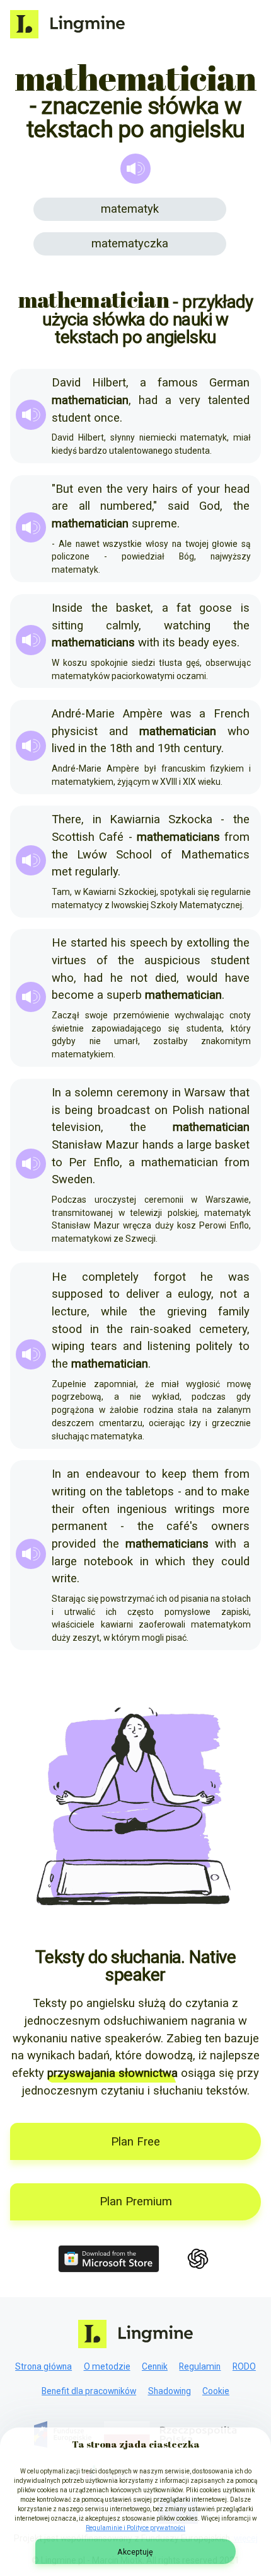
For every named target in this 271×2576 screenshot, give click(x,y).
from (237, 837)
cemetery (223, 1329)
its (169, 643)
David (66, 383)
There (66, 819)
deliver (143, 1294)
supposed (77, 1294)
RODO (244, 2366)
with (149, 643)
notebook (108, 1561)
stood (67, 1329)
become (73, 995)
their (63, 1509)
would (202, 978)
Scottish (73, 837)
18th (121, 748)
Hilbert (109, 383)
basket (133, 608)
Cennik (155, 2366)
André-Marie (83, 714)
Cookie (216, 2391)
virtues (69, 960)
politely (214, 1346)
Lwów (92, 855)
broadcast (124, 1110)
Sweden (72, 1179)
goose (216, 608)
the (115, 489)
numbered (126, 506)
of (187, 489)
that (239, 1093)
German (229, 383)
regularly (96, 872)
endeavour (113, 1474)
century (202, 748)
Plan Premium (136, 2202)
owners (230, 1526)
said (178, 506)
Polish (188, 1110)
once (107, 418)
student (71, 418)
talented (229, 400)
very (190, 400)
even (90, 489)
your (209, 489)
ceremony (142, 1093)
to (57, 1162)
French (232, 714)
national (229, 1110)
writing (69, 1492)
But (64, 489)
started (89, 943)
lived (63, 748)
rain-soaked (161, 1329)
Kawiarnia (135, 819)
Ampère (143, 714)
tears (104, 1346)
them (205, 1474)
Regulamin (200, 2366)
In (56, 1093)
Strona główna (43, 2366)
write (64, 1578)
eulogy (194, 1294)
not (139, 978)
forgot (170, 1277)
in (83, 748)
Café (111, 837)
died (166, 978)
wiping (68, 1346)
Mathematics (215, 855)
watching (187, 626)
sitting (67, 626)
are (60, 506)
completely (110, 1277)
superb (124, 995)
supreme (154, 524)
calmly (122, 626)
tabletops (150, 1492)
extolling (208, 943)
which (170, 1561)
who (239, 731)
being (79, 1110)
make (235, 1492)
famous (178, 383)
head (237, 489)
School (134, 855)
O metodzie (107, 2366)
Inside (67, 608)
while (114, 1312)
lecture (69, 1312)
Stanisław (77, 1145)
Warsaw (205, 1093)
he (117, 978)
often (96, 1509)
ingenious (142, 1509)
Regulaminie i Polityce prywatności (135, 2528)
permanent (79, 1526)
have (237, 978)
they (203, 1561)
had (148, 400)
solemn (94, 1093)
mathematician (180, 1162)
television (76, 1127)
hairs (165, 489)
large (199, 1145)
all (84, 506)
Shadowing (170, 2391)
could (235, 1561)
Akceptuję (135, 2552)
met (62, 872)
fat (184, 608)
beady (194, 643)
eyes (225, 643)
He (59, 943)
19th (169, 748)
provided (74, 1544)
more (236, 1509)
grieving (187, 1312)
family (234, 1312)
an (73, 1474)
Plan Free (135, 2142)
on (161, 1110)
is (245, 608)
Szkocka (190, 819)
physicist (75, 731)
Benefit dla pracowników (89, 2391)
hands (158, 1145)
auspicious (172, 960)
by (177, 943)
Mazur (122, 1145)
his (118, 943)
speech (149, 943)
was (181, 714)
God (210, 506)
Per (78, 1162)
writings (195, 1509)
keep (174, 1474)
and (118, 731)
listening (169, 1346)
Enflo (107, 1162)
